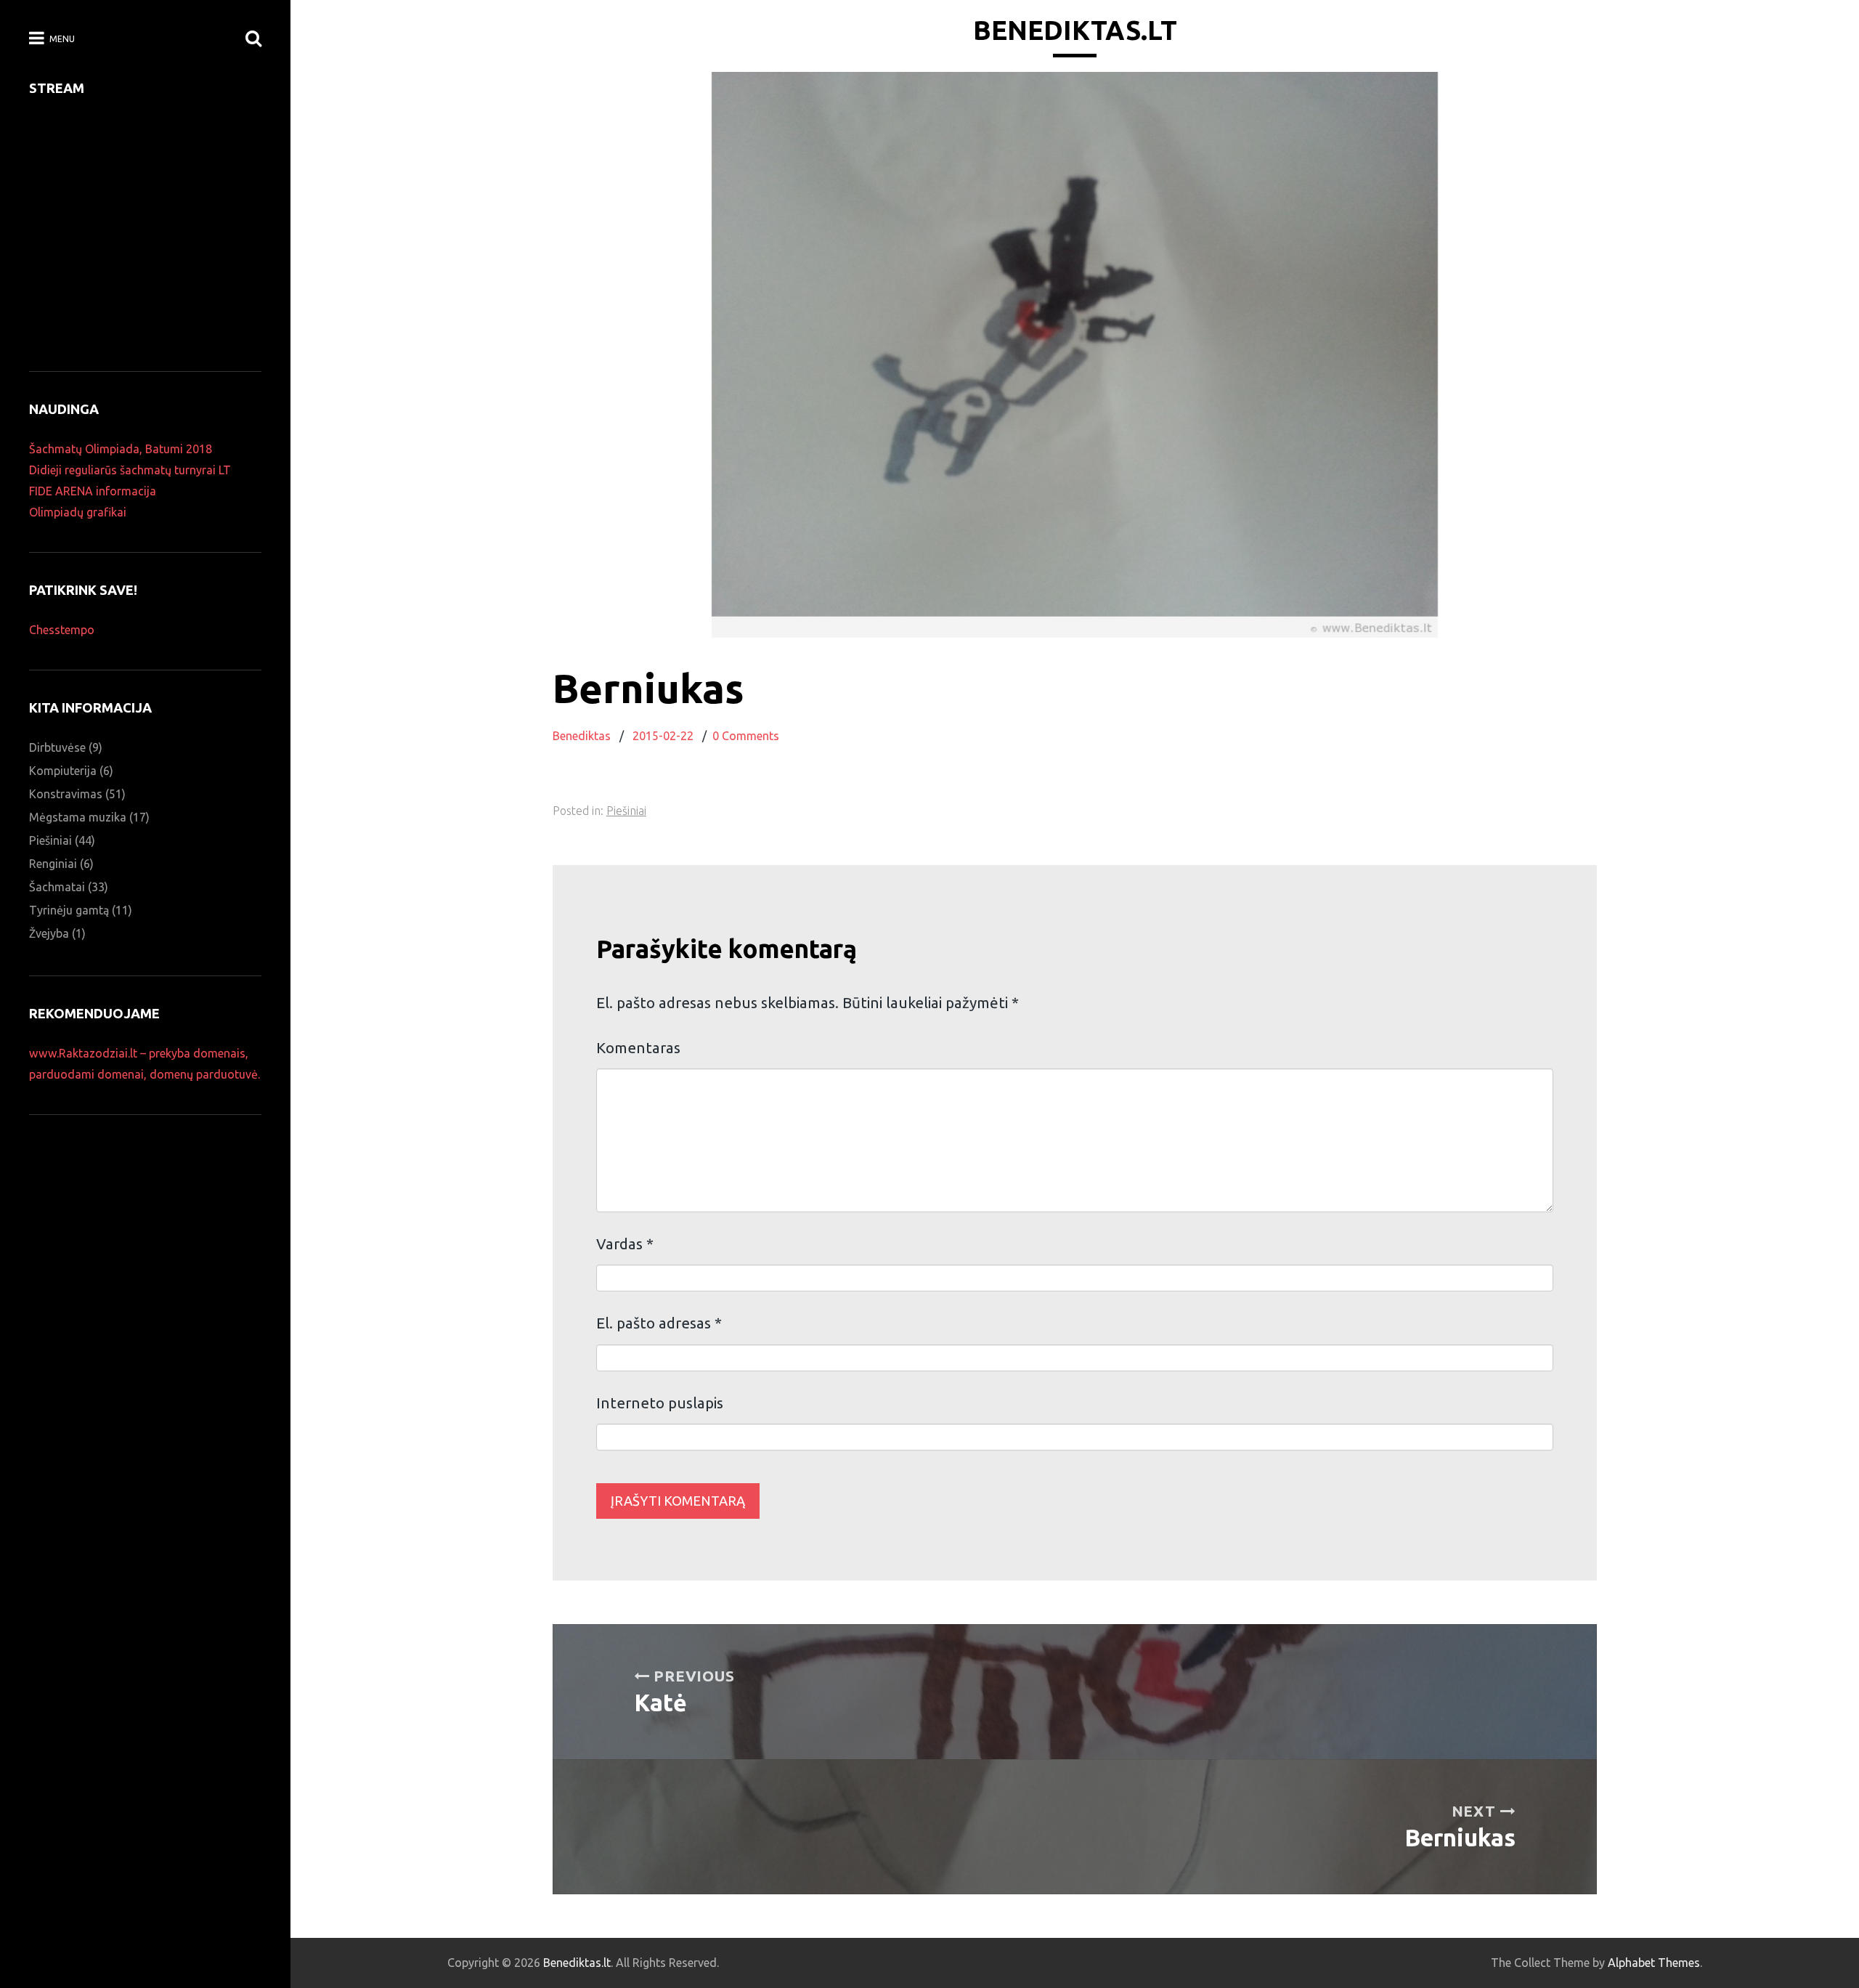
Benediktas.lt (1075, 30)
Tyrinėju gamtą (69, 910)
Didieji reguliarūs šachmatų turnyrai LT (130, 470)
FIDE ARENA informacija (93, 491)
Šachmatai (57, 887)
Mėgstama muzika (78, 817)
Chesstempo (62, 630)
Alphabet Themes (1654, 1963)
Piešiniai (626, 811)
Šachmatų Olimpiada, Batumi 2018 (121, 449)
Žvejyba (49, 933)
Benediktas (582, 736)
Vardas (625, 1244)
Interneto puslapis (660, 1403)
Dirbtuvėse (57, 747)
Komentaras (638, 1048)
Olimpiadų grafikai (78, 512)
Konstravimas (66, 794)
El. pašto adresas (659, 1323)
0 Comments (746, 736)
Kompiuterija (63, 771)
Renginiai (53, 864)
